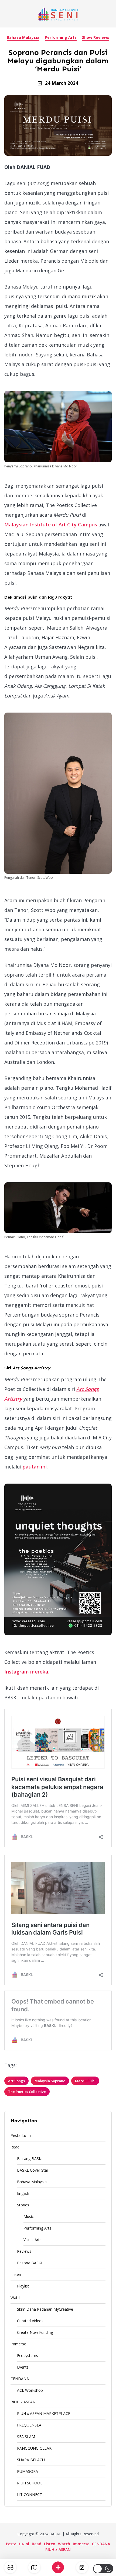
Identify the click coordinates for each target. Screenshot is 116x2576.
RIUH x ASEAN (23, 2402)
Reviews (24, 2251)
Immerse (18, 2344)
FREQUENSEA (29, 2425)
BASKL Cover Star (33, 2170)
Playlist (23, 2286)
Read (15, 2147)
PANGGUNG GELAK (34, 2448)
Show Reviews (96, 37)
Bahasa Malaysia (23, 37)
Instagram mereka (26, 1672)
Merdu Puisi (85, 2081)
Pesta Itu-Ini (21, 2135)
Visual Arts (33, 2240)
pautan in (34, 1467)
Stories (23, 2205)
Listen (16, 2274)
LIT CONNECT (30, 2495)
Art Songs (16, 2081)
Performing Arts (61, 37)
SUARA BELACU (31, 2460)
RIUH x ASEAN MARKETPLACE (44, 2413)
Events (23, 2367)
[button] (103, 2569)
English (23, 2193)
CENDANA (20, 2379)
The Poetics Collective (27, 2092)
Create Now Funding (35, 2332)
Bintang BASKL (30, 2159)
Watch (16, 2298)
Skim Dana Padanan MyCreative (45, 2309)
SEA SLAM (26, 2437)
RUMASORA (28, 2471)
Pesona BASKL (30, 2263)
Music (29, 2216)
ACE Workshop (30, 2390)
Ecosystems (28, 2355)
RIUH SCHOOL (30, 2483)
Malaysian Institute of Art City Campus (51, 525)
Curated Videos (30, 2321)
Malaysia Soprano (50, 2081)
